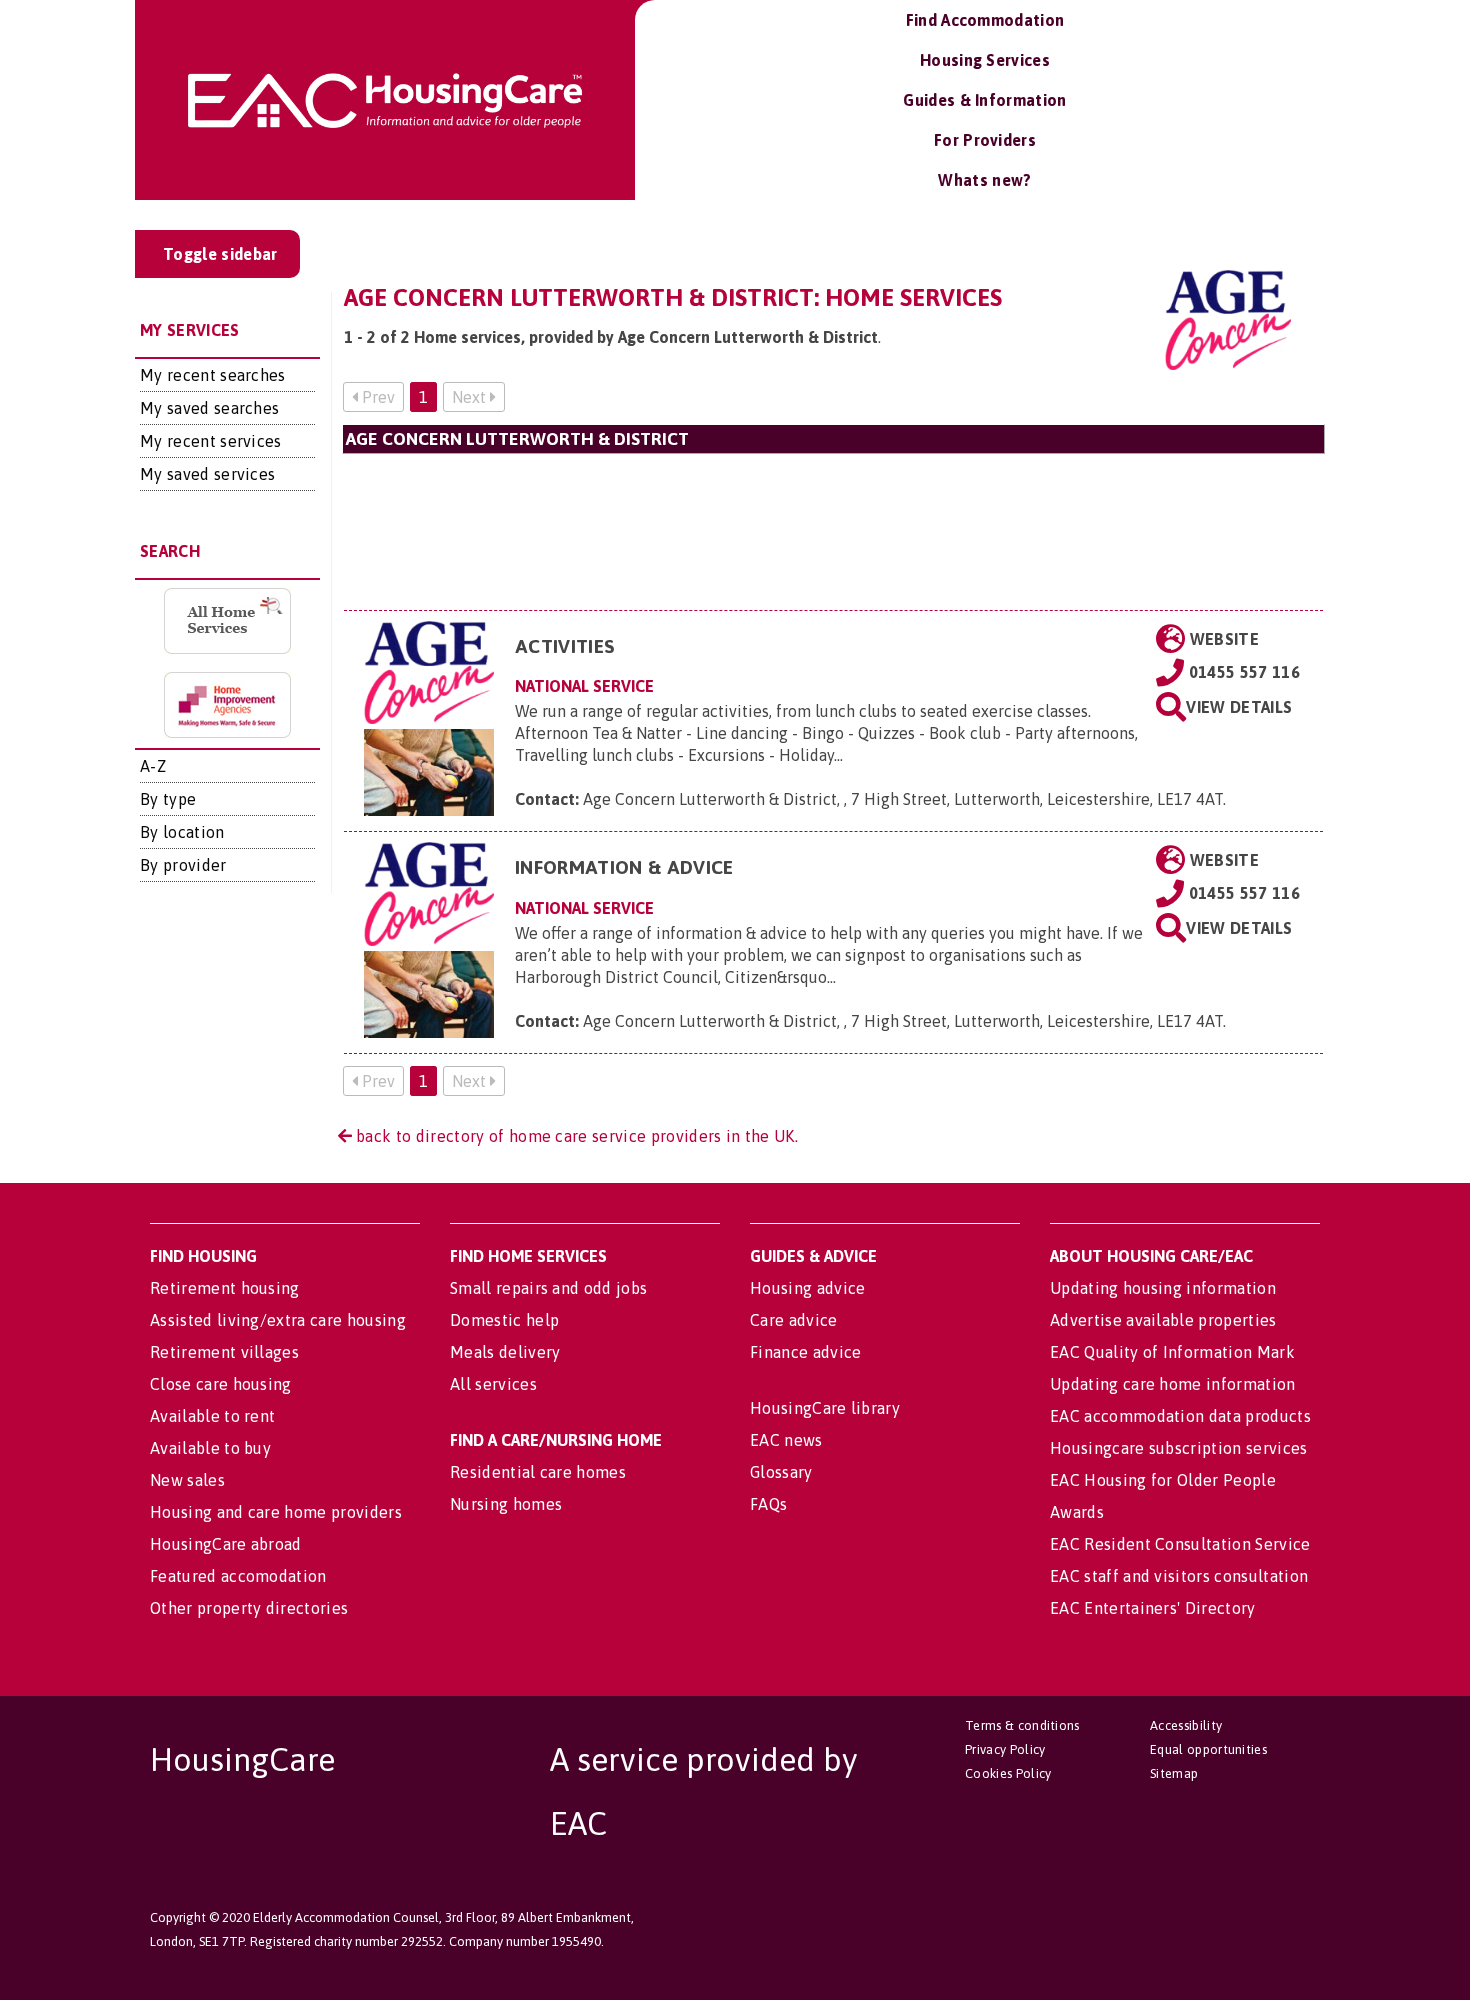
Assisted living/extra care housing (278, 1320)
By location (182, 832)
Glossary (781, 1472)
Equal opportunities (1208, 1749)
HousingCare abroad (226, 1544)
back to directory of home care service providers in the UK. (575, 1136)
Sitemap (1174, 1773)
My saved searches (209, 408)
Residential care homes (538, 1472)
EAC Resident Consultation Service (1180, 1544)
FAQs (768, 1504)
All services (493, 1384)
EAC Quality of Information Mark (1172, 1352)
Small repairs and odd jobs (548, 1288)
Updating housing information (1163, 1288)
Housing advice (807, 1288)
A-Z (153, 766)
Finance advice (805, 1352)
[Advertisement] (834, 531)
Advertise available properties (1163, 1320)
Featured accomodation (238, 1576)
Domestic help (504, 1320)
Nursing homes (506, 1504)
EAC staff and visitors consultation (1179, 1576)
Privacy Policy (1005, 1749)
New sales (187, 1480)
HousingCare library (825, 1408)
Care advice (794, 1320)
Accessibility (1186, 1725)
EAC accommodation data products (1180, 1416)
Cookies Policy (1008, 1773)
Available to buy (210, 1448)
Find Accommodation (985, 20)
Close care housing (221, 1384)
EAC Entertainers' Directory (1153, 1608)
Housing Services (985, 60)
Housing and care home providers (276, 1512)
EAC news (786, 1440)
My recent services (211, 441)
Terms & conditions (1022, 1725)
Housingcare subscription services (1179, 1448)
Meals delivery (505, 1352)
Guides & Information (984, 100)
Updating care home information (1173, 1384)
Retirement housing (225, 1288)
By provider (183, 865)
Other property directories (249, 1608)
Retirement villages (224, 1352)
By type (168, 799)
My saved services (207, 474)
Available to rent (212, 1416)
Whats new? (984, 180)
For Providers (985, 140)
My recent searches (213, 375)
